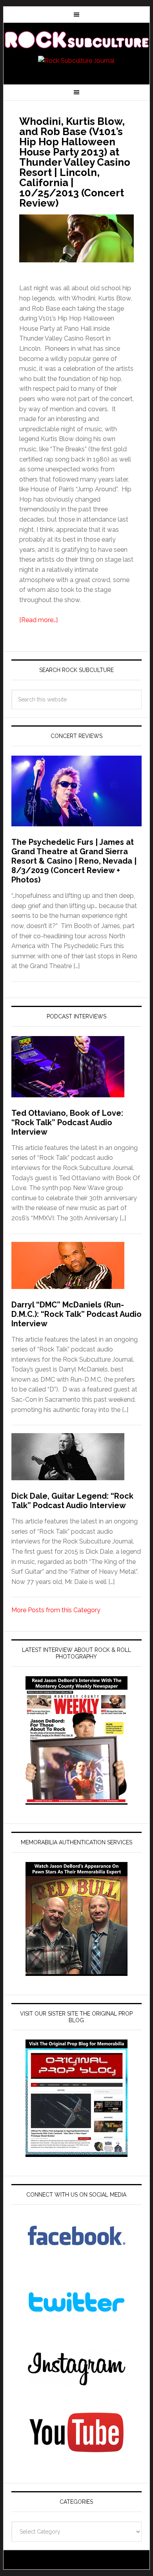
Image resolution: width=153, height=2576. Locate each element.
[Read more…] (38, 620)
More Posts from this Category (56, 1610)
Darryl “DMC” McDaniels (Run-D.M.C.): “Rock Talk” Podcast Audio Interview (76, 1314)
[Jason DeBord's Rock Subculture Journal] (76, 40)
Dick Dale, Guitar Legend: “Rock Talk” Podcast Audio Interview (72, 1501)
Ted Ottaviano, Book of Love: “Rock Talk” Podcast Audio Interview (67, 1122)
